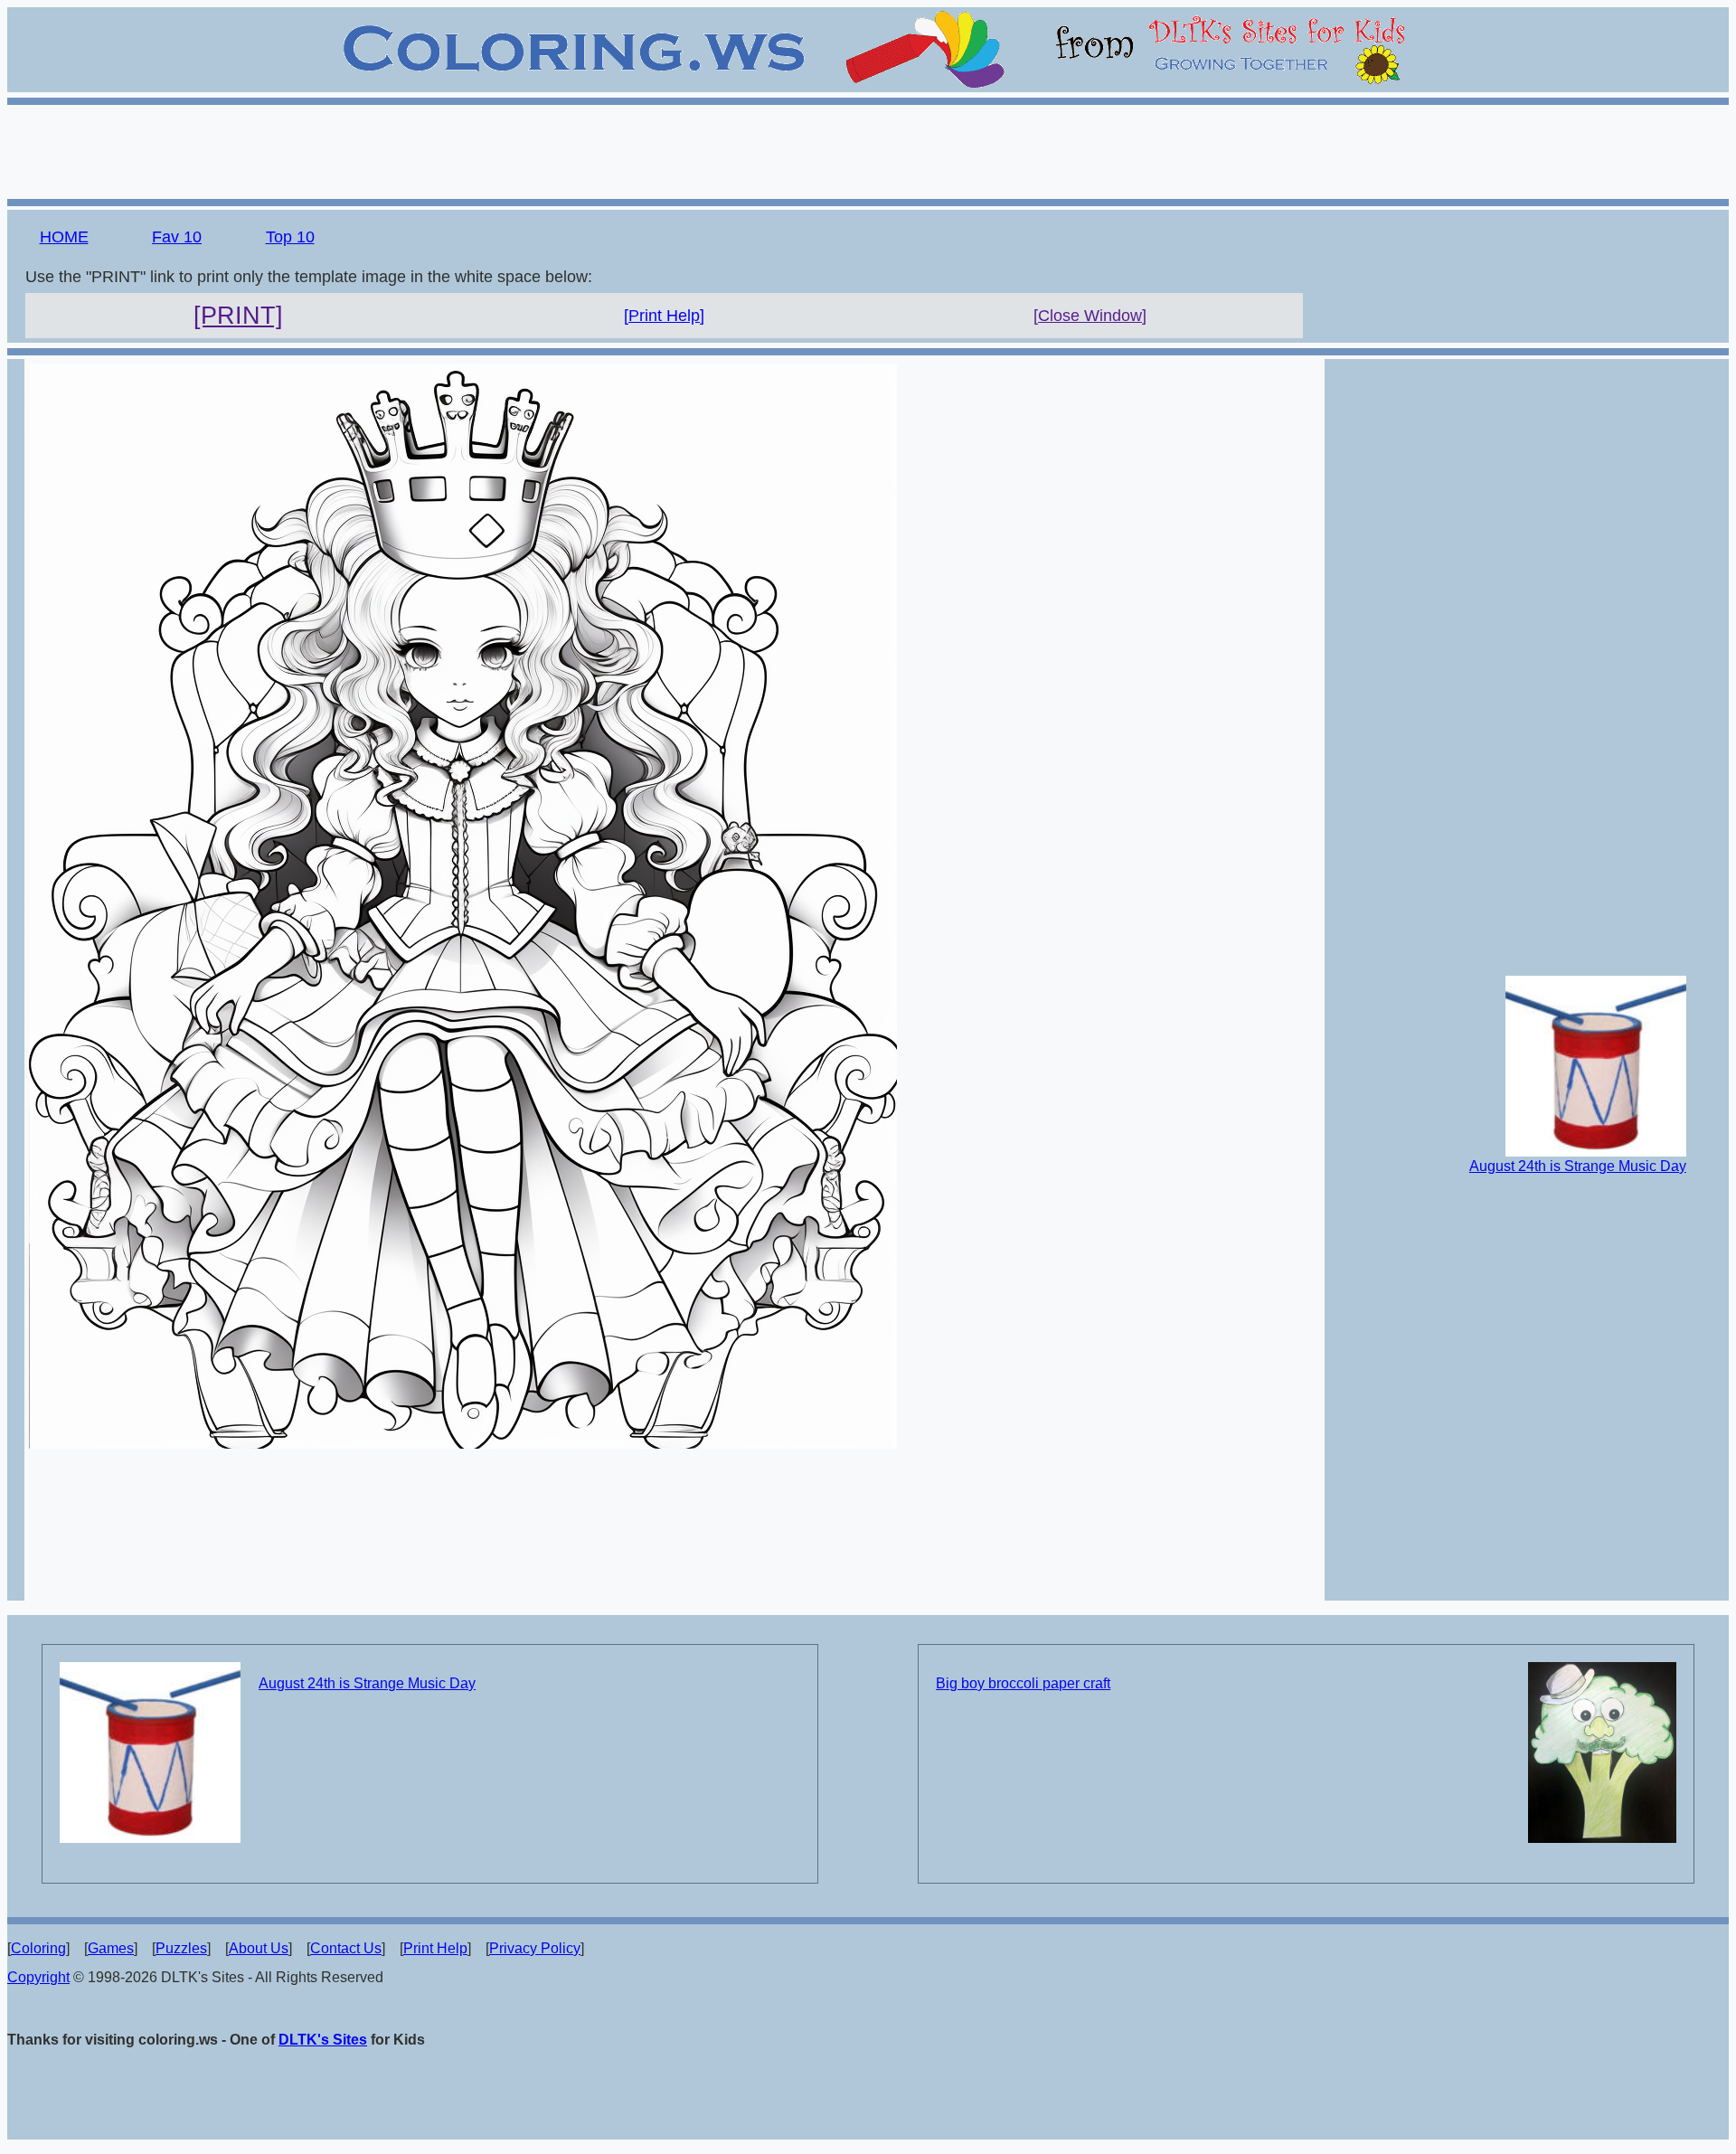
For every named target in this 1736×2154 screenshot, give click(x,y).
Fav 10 (177, 237)
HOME (64, 237)
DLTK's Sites (323, 2040)
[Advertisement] (868, 149)
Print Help (435, 1948)
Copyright (38, 1977)
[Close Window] (1090, 316)
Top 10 (290, 237)
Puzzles (181, 1948)
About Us (259, 1948)
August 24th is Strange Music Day (1578, 1166)
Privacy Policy (535, 1948)
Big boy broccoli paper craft (1023, 1683)
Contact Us (346, 1948)
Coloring (38, 1948)
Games (111, 1948)
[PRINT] (238, 316)
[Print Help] (664, 316)
